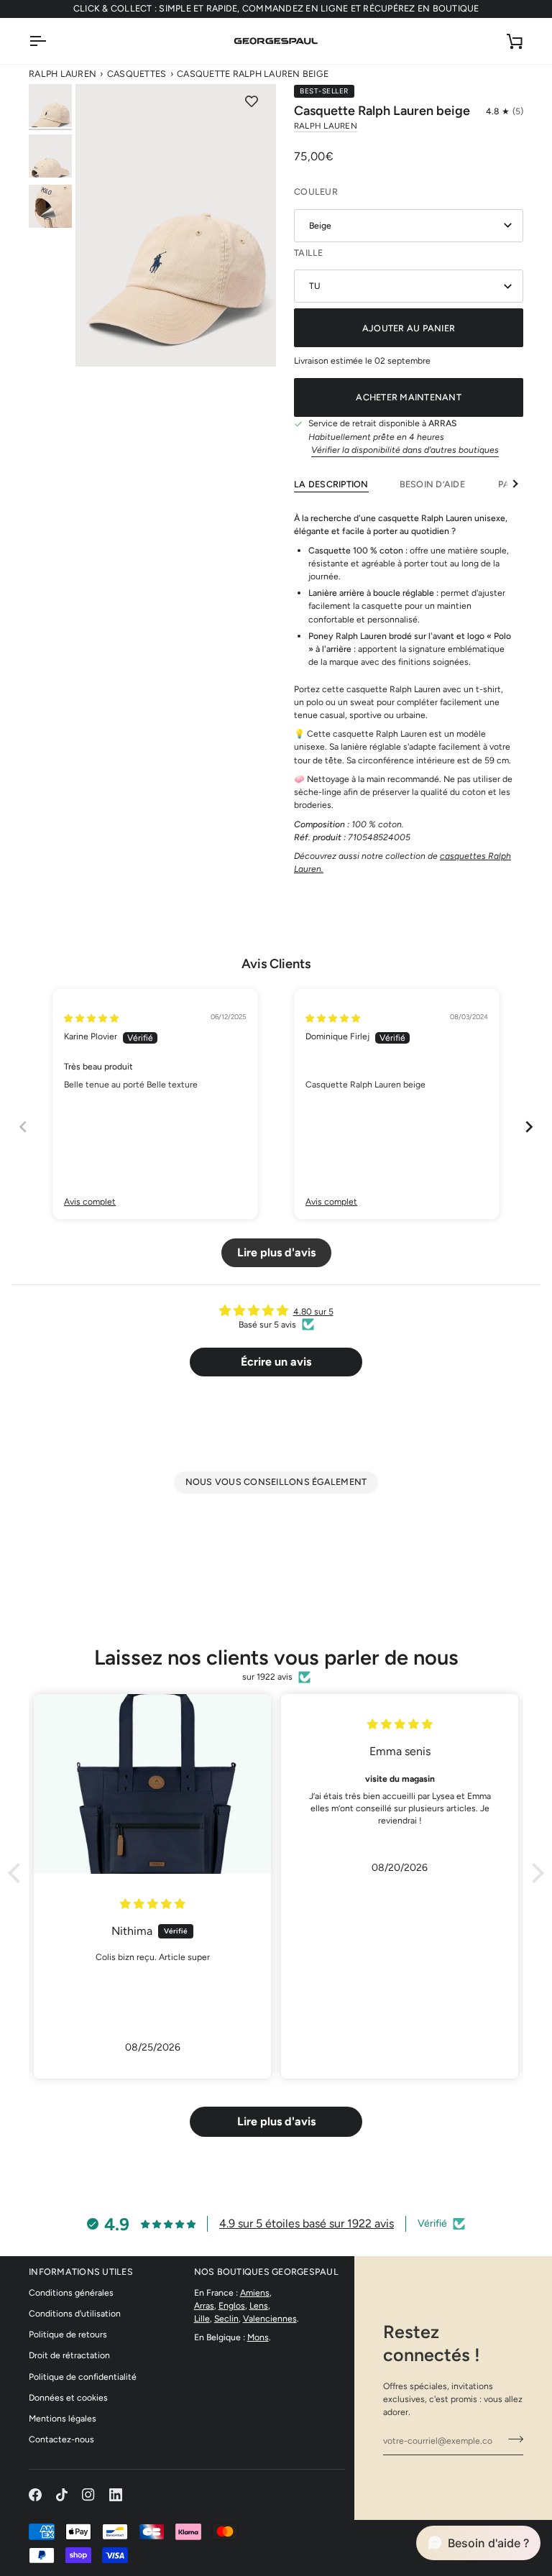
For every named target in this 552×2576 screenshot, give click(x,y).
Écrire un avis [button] (276, 1362)
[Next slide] (529, 1127)
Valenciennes (270, 2318)
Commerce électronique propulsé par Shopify (406, 2555)
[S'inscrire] (511, 2439)
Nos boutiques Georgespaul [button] (266, 2272)
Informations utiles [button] (81, 2272)
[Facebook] (35, 2495)
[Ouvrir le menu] (50, 41)
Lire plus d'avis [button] (276, 1252)
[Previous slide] (23, 1127)
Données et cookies (68, 2397)
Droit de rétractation (69, 2355)
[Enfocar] (176, 225)
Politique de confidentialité (83, 2377)
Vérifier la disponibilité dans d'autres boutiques (405, 450)
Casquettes (137, 74)
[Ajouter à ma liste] (252, 102)
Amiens (255, 2292)
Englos (232, 2305)
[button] (505, 111)
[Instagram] (88, 2495)
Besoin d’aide (434, 484)
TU (315, 286)
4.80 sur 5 (313, 1311)
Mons (258, 2337)
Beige (320, 225)
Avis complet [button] (90, 1201)
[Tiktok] (62, 2495)
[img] (91, 1018)
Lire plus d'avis (276, 2121)
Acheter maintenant (409, 397)
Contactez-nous (61, 2439)
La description (331, 484)
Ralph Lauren (63, 74)
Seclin (226, 2318)
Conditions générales (71, 2292)
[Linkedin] (116, 2495)
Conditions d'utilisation (75, 2313)
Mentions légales (63, 2418)
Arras (204, 2305)
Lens (259, 2305)
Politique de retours (68, 2334)
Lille (202, 2318)
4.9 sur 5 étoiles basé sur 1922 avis (307, 2223)
